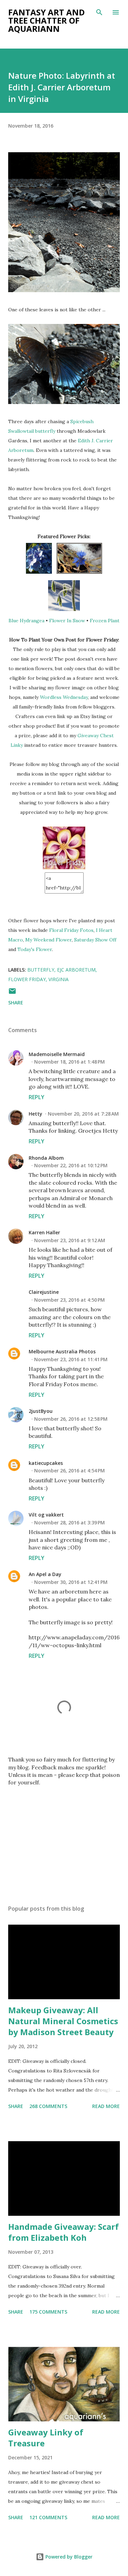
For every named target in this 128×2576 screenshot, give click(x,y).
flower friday (27, 979)
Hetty (35, 1114)
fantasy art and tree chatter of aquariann (46, 20)
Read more (106, 2106)
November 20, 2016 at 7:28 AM (83, 1114)
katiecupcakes (46, 1463)
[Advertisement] (64, 1840)
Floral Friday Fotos (71, 930)
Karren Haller (44, 1232)
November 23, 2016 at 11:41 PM (71, 1359)
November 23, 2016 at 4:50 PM (69, 1300)
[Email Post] (12, 993)
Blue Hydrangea (26, 621)
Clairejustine (44, 1292)
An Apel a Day (45, 1574)
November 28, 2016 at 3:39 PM (69, 1523)
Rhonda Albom (46, 1158)
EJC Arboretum (76, 970)
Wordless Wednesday (64, 697)
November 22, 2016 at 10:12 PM (71, 1165)
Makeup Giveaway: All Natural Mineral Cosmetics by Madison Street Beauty (63, 2021)
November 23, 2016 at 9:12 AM (70, 1240)
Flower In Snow (67, 621)
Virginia (59, 979)
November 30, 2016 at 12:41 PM (71, 1582)
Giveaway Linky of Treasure (46, 2438)
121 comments (48, 2517)
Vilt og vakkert (46, 1515)
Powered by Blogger (68, 2557)
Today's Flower (35, 949)
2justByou (41, 1411)
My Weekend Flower (48, 940)
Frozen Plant (105, 621)
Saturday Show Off (95, 940)
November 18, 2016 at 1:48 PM (69, 1062)
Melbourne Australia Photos (62, 1351)
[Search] (99, 12)
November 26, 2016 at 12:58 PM (71, 1419)
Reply (37, 1097)
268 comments (48, 2106)
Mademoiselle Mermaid (57, 1054)
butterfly (41, 970)
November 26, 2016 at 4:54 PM (69, 1471)
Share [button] (16, 1003)
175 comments (48, 2312)
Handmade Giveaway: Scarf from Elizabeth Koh (63, 2232)
